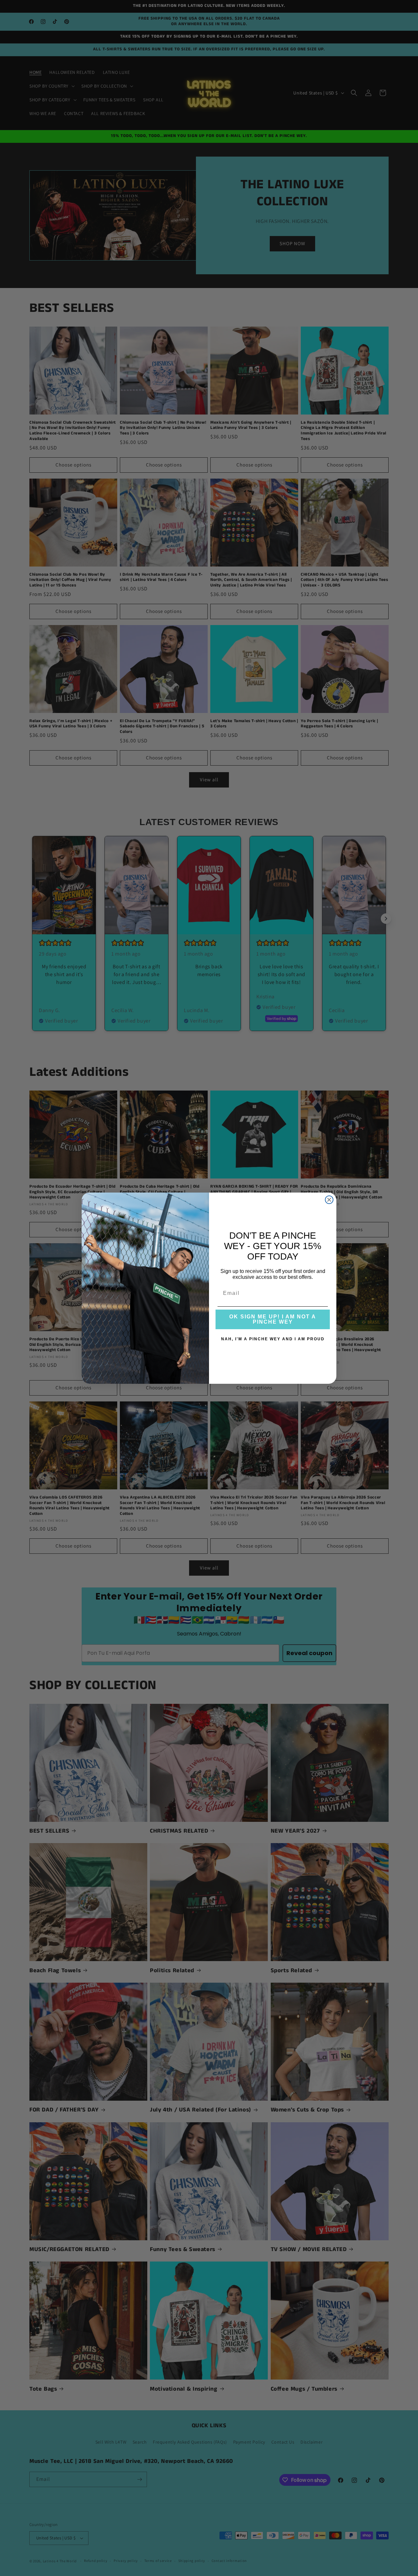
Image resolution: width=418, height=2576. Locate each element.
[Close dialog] (329, 1200)
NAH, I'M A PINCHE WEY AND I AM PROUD (273, 1339)
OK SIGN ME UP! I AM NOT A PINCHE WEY (273, 1319)
